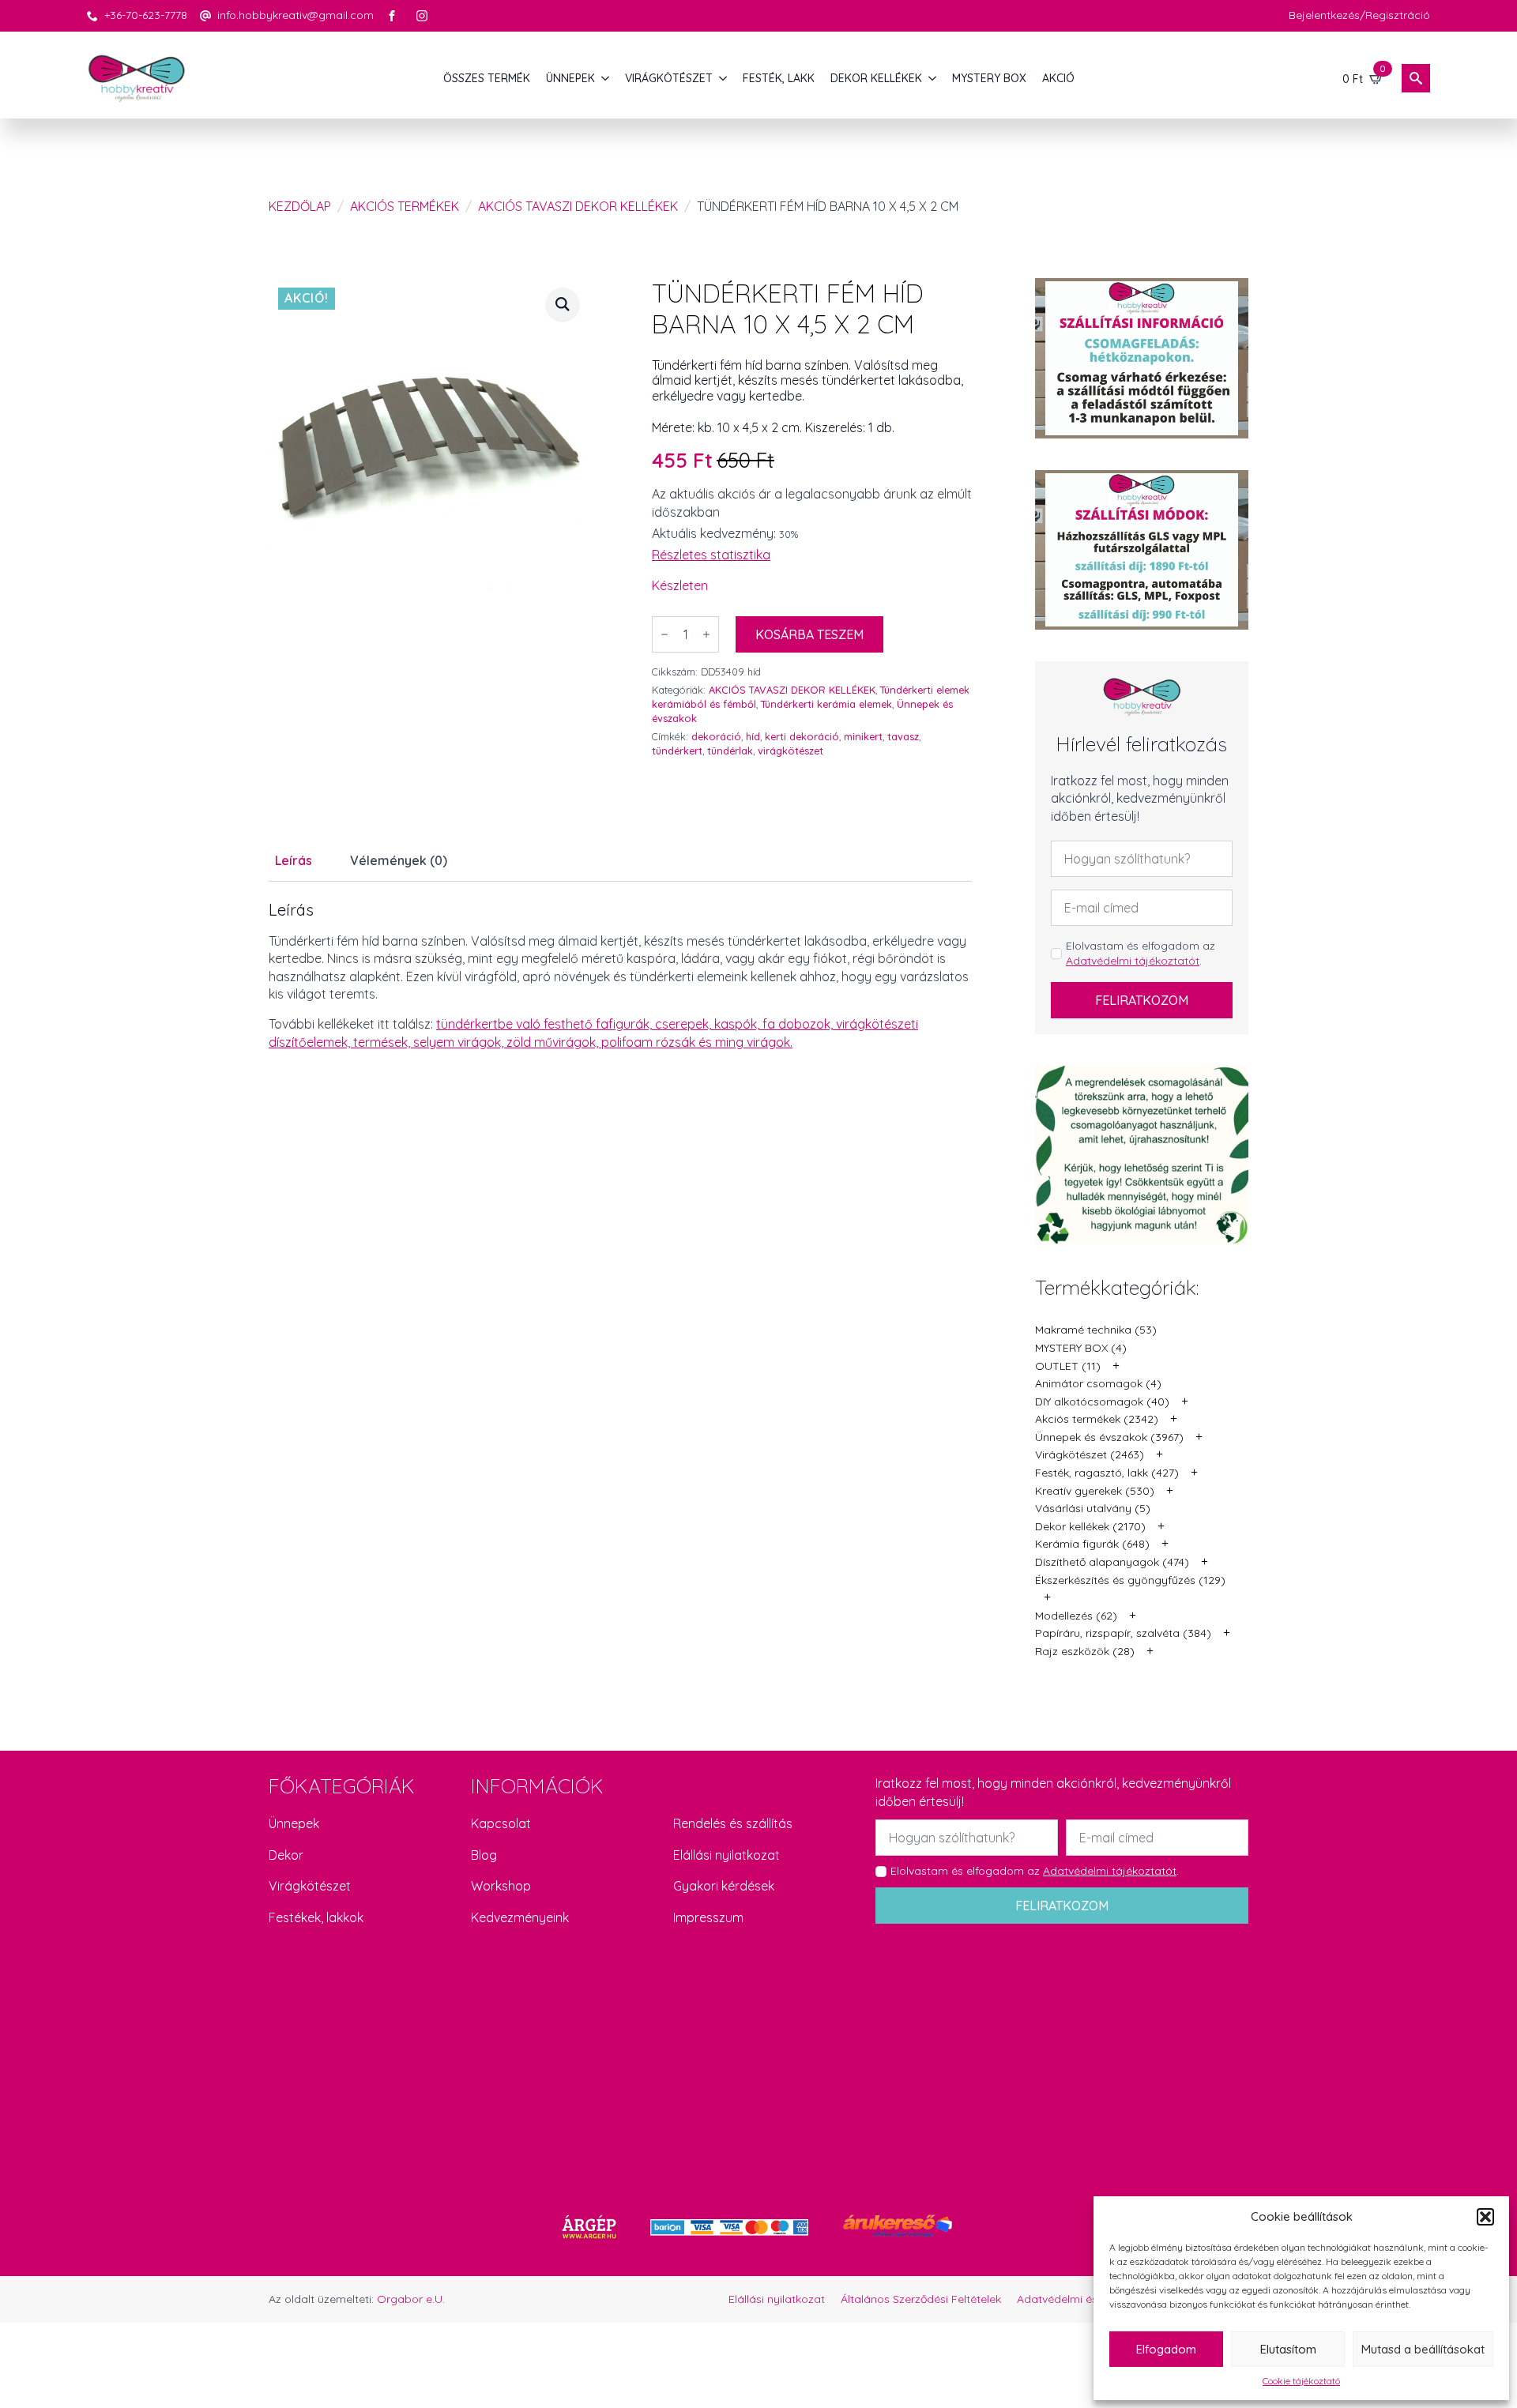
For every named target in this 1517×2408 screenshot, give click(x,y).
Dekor (286, 1855)
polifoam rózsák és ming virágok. (697, 1042)
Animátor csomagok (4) (1098, 1383)
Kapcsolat (501, 1823)
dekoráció (716, 736)
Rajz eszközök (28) (1085, 1651)
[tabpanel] (620, 976)
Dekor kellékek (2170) (1090, 1526)
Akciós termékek (405, 206)
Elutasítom (1288, 2349)
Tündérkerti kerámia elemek (826, 704)
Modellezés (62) (1076, 1616)
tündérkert (677, 751)
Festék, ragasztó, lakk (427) (1107, 1473)
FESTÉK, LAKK (779, 78)
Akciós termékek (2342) (1097, 1419)
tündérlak (730, 751)
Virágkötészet (310, 1886)
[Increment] (706, 634)
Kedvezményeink (520, 1917)
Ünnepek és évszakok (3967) (1109, 1437)
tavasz (903, 736)
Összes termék (487, 78)
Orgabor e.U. (411, 2299)
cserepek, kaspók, (709, 1024)
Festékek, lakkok (316, 1917)
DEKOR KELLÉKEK (876, 78)
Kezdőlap (300, 206)
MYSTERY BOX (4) (1081, 1348)
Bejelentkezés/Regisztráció (1359, 15)
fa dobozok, (799, 1024)
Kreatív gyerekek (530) (1095, 1491)
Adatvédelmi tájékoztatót (1133, 961)
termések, (383, 1042)
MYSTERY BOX (989, 78)
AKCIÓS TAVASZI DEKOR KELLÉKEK (578, 206)
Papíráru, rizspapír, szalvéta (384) (1123, 1633)
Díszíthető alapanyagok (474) (1112, 1562)
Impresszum (708, 1917)
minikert (863, 736)
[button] (1485, 2217)
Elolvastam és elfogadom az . (1141, 954)
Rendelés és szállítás (733, 1823)
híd (753, 736)
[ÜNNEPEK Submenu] (606, 78)
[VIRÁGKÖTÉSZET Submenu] (724, 78)
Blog (484, 1855)
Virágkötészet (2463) (1090, 1454)
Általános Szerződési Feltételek (921, 2299)
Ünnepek (294, 1823)
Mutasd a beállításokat (1423, 2349)
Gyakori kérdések (724, 1886)
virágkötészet (790, 751)
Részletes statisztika (711, 555)
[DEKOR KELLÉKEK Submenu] (933, 78)
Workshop (501, 1886)
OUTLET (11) (1068, 1366)
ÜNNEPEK (570, 78)
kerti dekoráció (802, 736)
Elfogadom (1166, 2349)
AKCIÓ (1058, 78)
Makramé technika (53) (1096, 1330)
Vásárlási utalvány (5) (1093, 1508)
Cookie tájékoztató (1301, 2381)
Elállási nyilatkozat (727, 1855)
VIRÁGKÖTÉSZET (669, 78)
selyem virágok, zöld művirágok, (507, 1042)
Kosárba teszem (809, 634)
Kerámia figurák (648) (1092, 1544)
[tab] (294, 860)
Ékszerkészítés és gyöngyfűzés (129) (1130, 1580)
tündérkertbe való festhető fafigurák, (546, 1024)
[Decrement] (664, 634)
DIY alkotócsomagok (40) (1102, 1402)
